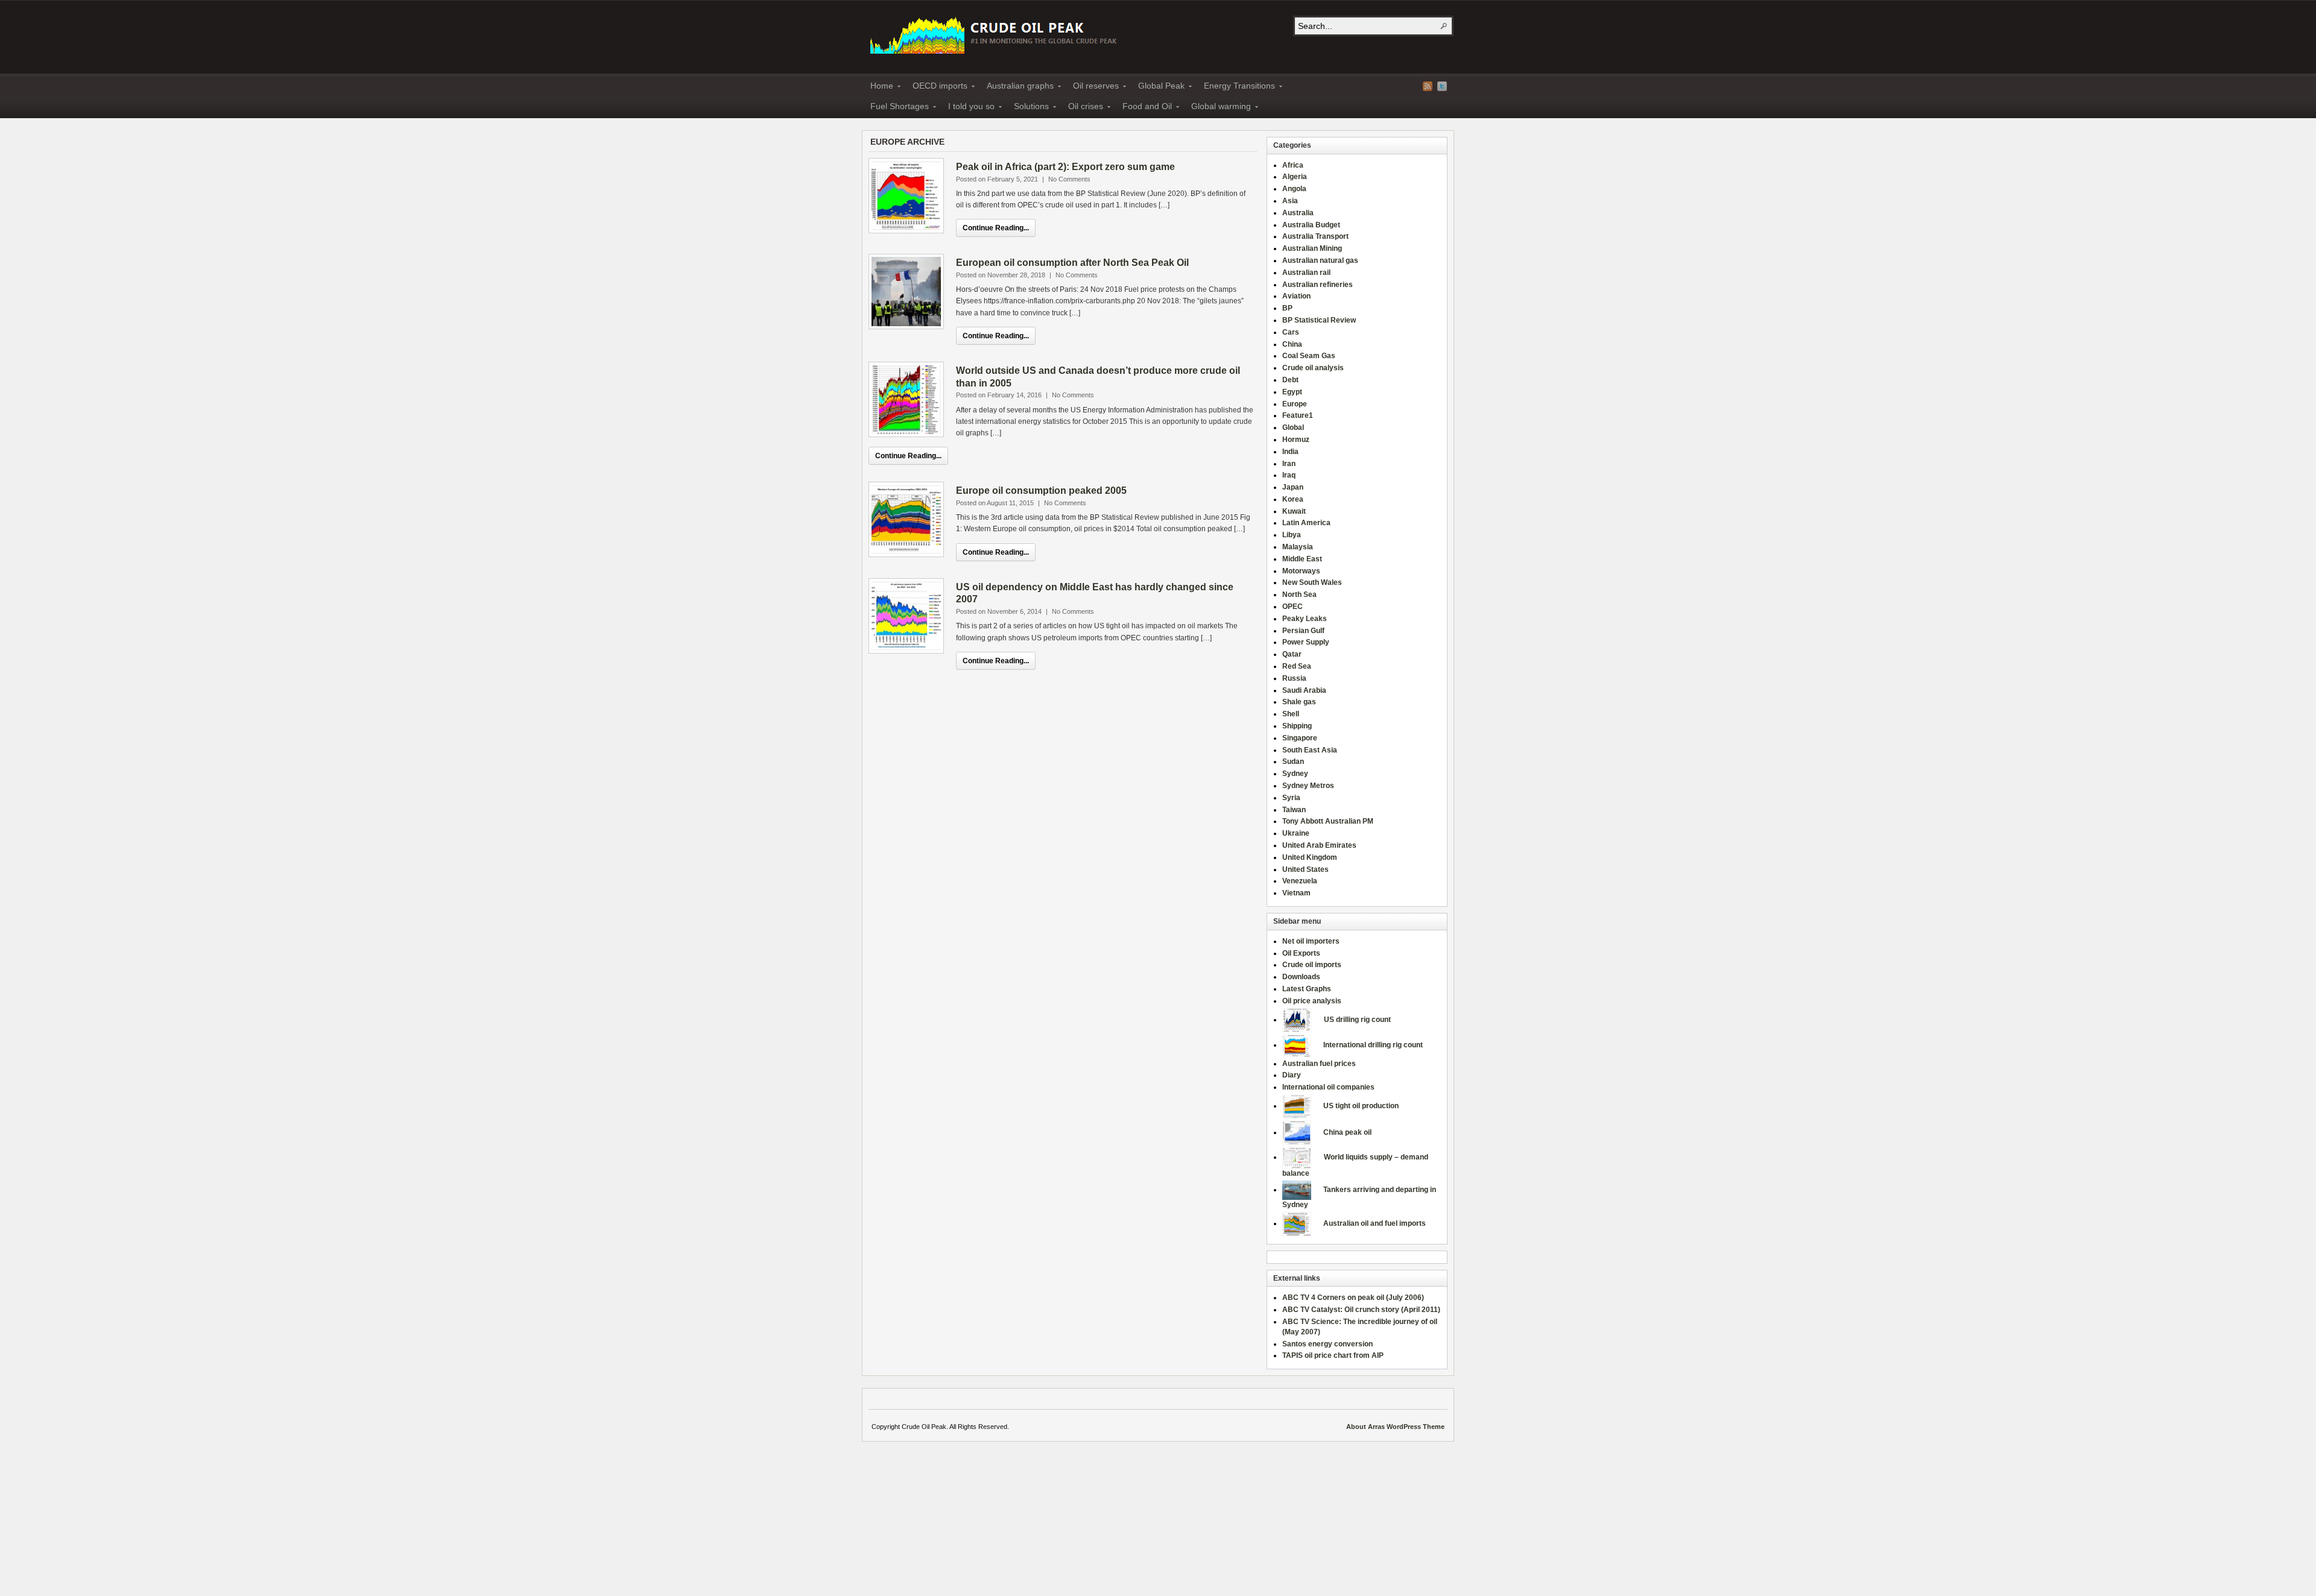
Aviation (1296, 296)
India (1290, 452)
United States (1305, 869)
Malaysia (1298, 547)
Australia (1298, 213)
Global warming (1217, 108)
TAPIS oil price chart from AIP (1333, 1355)
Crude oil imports (1312, 965)
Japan (1293, 487)
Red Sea (1297, 666)
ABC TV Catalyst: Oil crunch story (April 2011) (1361, 1310)
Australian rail (1306, 273)
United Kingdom (1310, 857)
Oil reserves (1092, 87)
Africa (1293, 165)
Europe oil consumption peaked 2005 (1041, 490)
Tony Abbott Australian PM (1328, 821)
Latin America (1306, 523)
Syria (1291, 798)
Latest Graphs (1307, 989)
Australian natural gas (1320, 260)
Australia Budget (1311, 225)
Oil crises (1082, 108)
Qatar (1292, 654)
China (1292, 344)
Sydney (1295, 774)
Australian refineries (1318, 285)
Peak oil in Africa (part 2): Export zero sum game (1065, 167)
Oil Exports (1301, 953)
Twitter (1442, 86)
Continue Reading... (996, 228)
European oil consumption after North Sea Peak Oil (1072, 263)
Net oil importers (1311, 941)
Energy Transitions (1236, 87)
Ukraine (1296, 833)
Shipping (1297, 726)
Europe (1295, 404)
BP (1287, 308)
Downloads (1301, 977)
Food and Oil (1144, 108)
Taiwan (1294, 810)
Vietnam (1296, 893)
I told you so (968, 108)
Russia (1294, 678)
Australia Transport (1315, 236)
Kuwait (1294, 511)
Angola (1294, 189)
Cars (1291, 332)
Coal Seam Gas (1309, 356)
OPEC (1292, 607)
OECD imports (936, 87)
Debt (1290, 380)
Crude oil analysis (1313, 368)
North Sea (1299, 595)
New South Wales (1312, 582)
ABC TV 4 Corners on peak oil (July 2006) (1353, 1298)
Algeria (1295, 177)
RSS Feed (1428, 86)
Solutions (1028, 108)
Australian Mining (1312, 248)
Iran (1289, 464)
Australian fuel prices (1319, 1064)
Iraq (1289, 475)
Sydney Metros (1308, 786)
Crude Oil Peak (995, 34)
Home (878, 87)
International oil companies (1328, 1087)
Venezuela (1300, 881)
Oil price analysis (1312, 1001)
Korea (1293, 499)
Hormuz (1296, 440)
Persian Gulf (1303, 631)
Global (1293, 427)
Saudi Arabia (1304, 690)
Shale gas (1299, 702)
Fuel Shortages (896, 108)
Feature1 (1298, 415)
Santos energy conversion (1327, 1344)
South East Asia (1310, 750)
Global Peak (1158, 87)
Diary (1292, 1075)
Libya (1292, 535)
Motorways (1301, 571)
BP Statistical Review (1319, 320)
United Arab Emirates (1319, 845)
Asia (1290, 201)
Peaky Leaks (1305, 619)
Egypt (1292, 392)
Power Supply (1306, 642)
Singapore (1300, 738)
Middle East (1302, 559)
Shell (1291, 714)
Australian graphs (1017, 87)
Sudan (1293, 762)
